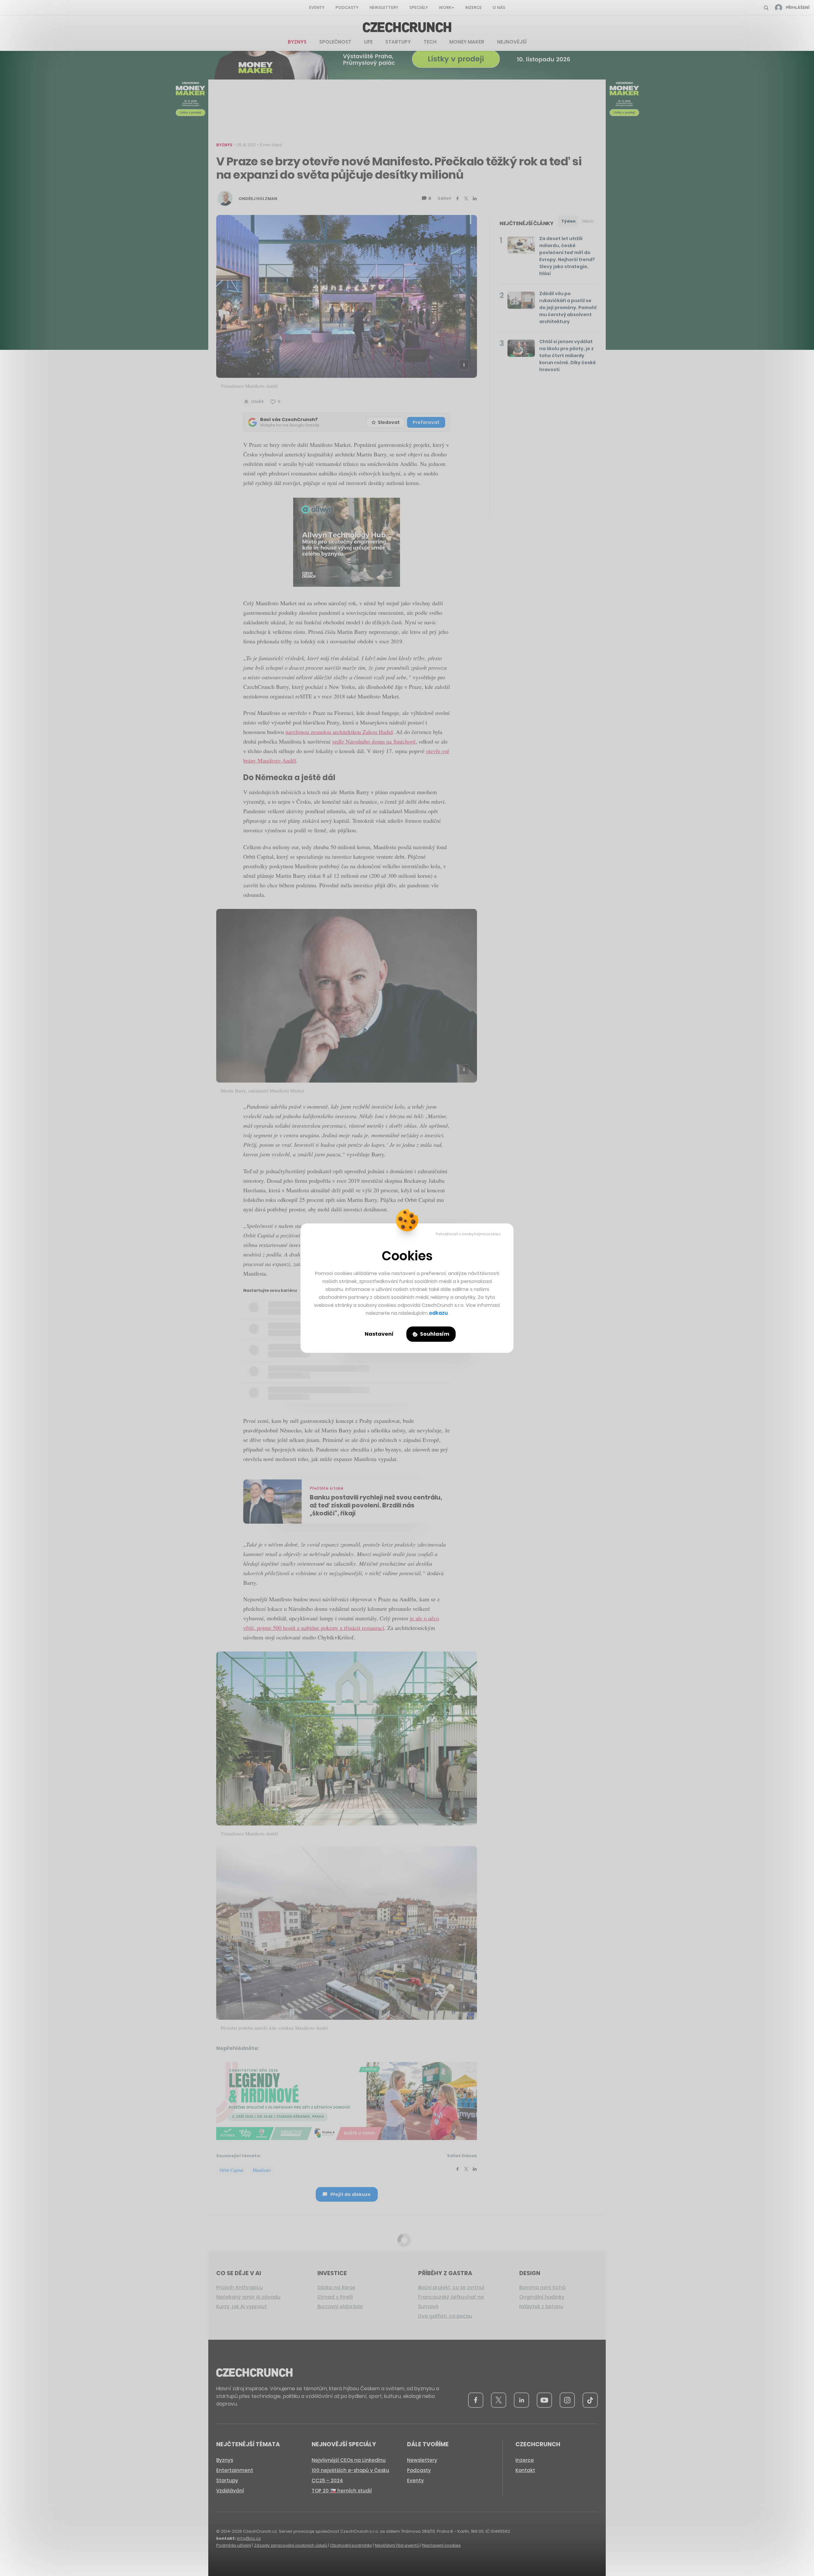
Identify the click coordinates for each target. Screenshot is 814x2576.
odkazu (438, 1313)
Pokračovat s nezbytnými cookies (468, 1234)
